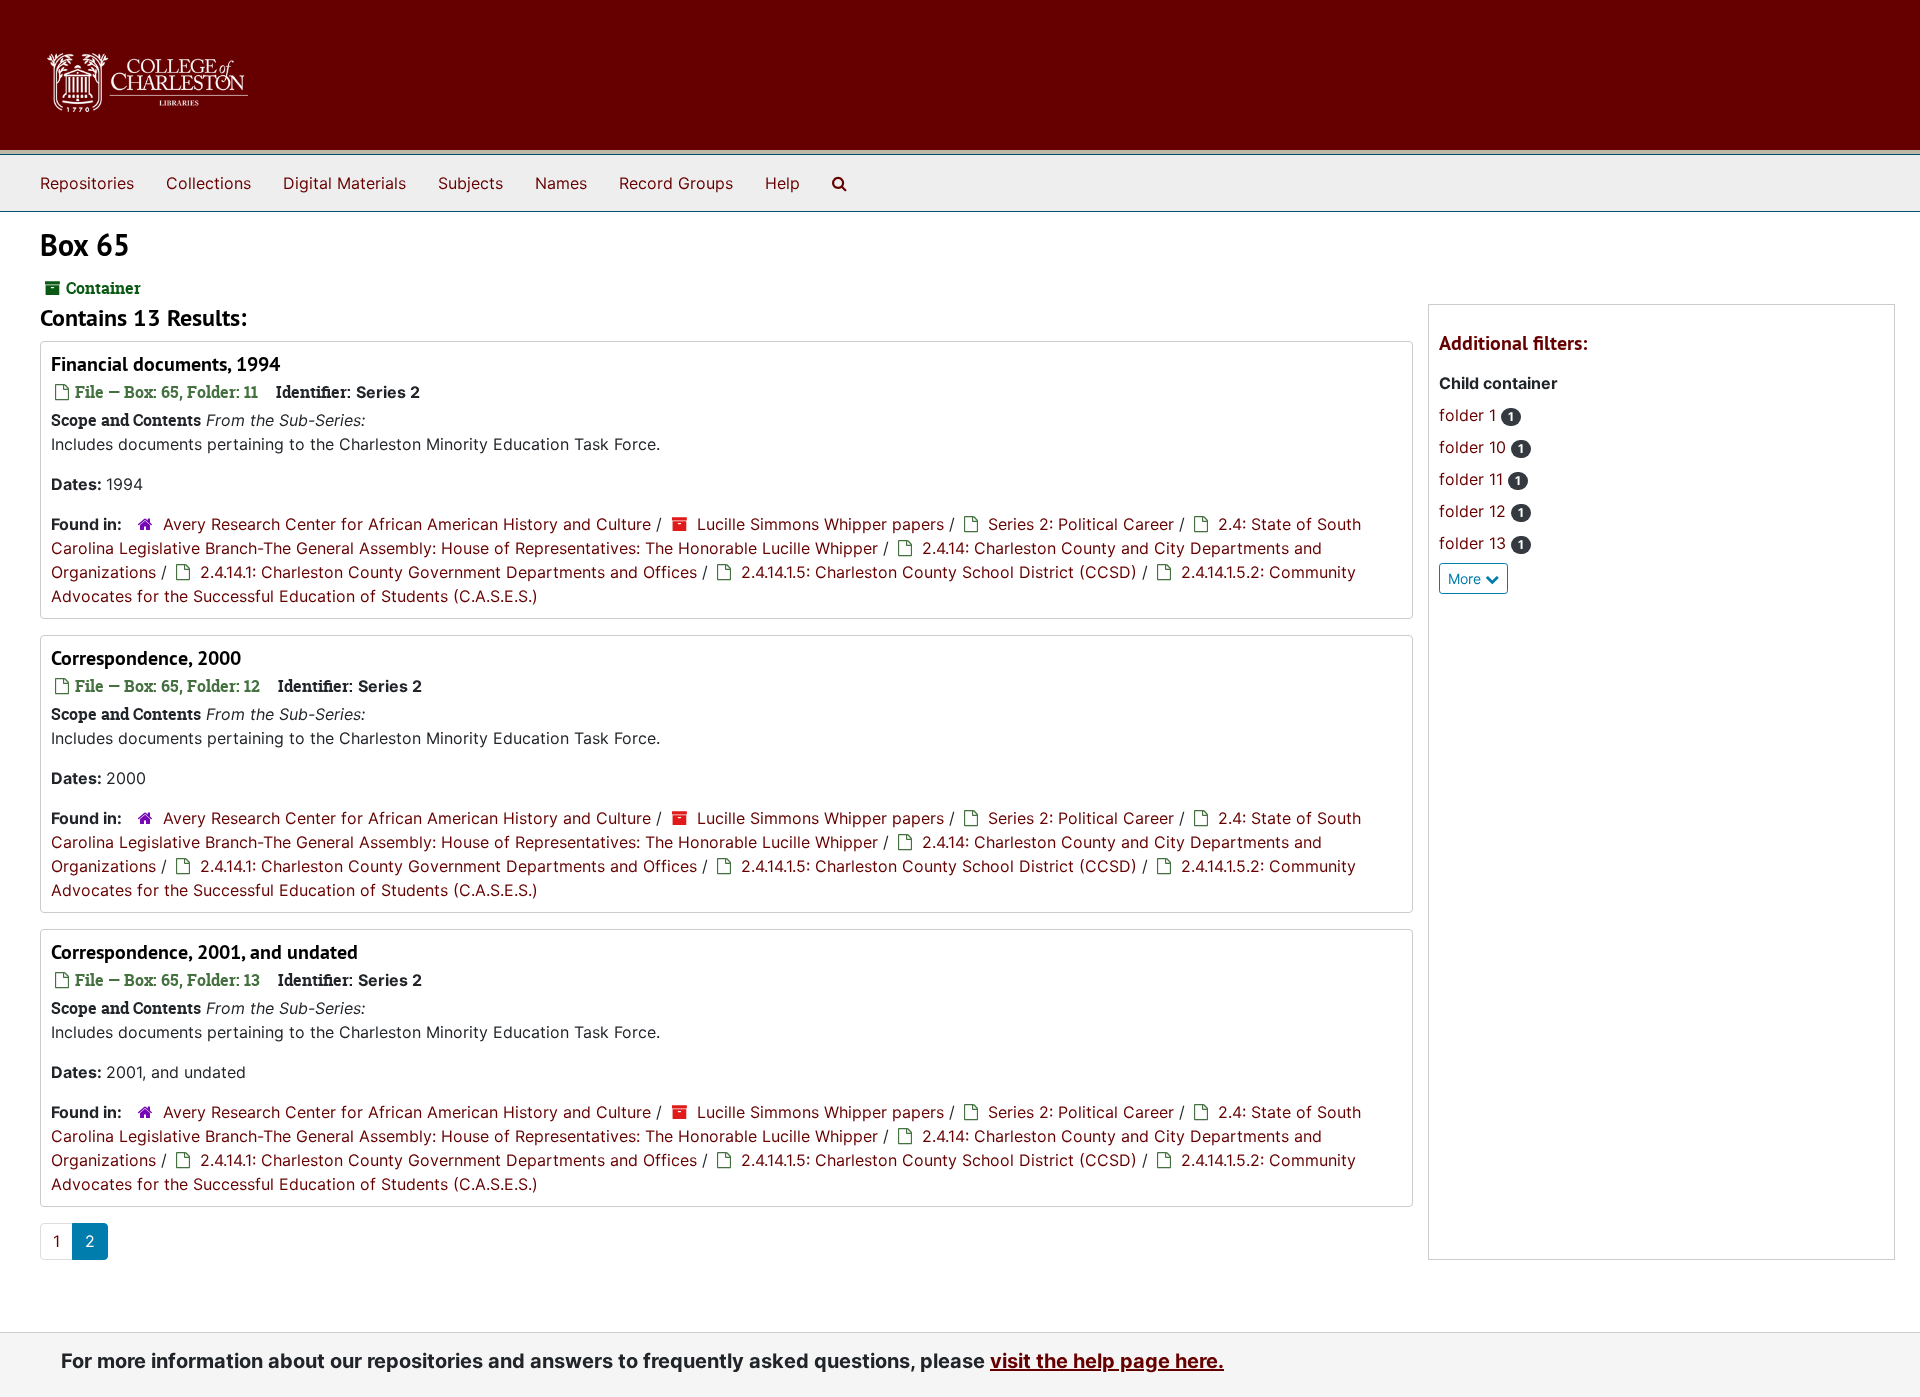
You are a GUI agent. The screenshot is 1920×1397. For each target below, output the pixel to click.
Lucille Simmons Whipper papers (820, 524)
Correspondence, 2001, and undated (204, 952)
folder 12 (1475, 511)
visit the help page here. (1107, 1361)
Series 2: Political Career (1081, 524)
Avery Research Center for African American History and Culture (407, 524)
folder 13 (1475, 543)
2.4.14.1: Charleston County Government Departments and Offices (448, 572)
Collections (208, 183)
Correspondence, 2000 (146, 658)
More (1466, 578)
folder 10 (1475, 447)
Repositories (87, 183)
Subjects (470, 183)
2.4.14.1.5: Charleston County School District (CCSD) (939, 572)
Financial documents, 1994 (165, 364)
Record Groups (676, 183)
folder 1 (1470, 415)
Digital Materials (344, 183)
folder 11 (1473, 479)
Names (561, 183)
